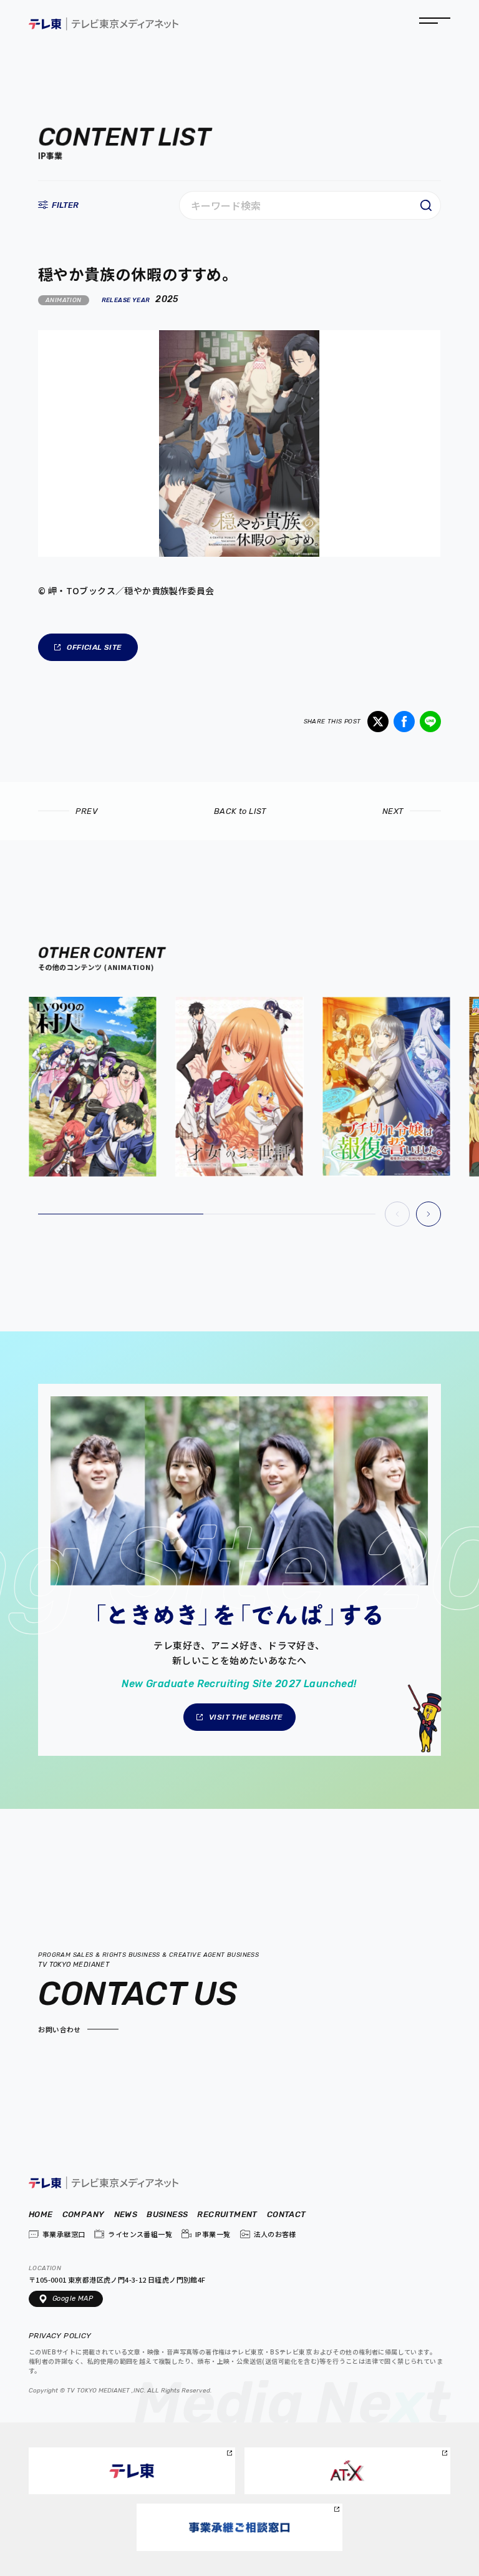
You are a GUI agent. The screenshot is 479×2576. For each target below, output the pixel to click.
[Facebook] (404, 722)
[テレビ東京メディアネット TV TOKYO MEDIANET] (104, 2184)
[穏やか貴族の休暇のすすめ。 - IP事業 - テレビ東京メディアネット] (104, 25)
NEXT (393, 811)
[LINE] (430, 722)
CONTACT (287, 2215)
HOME (41, 2215)
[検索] (426, 205)
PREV (87, 811)
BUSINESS (167, 2215)
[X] (378, 722)
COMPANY (84, 2215)
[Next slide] (428, 1214)
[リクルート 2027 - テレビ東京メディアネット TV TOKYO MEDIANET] (239, 1570)
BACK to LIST (240, 811)
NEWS (126, 2215)
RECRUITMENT (227, 2215)
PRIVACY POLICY (61, 2336)
